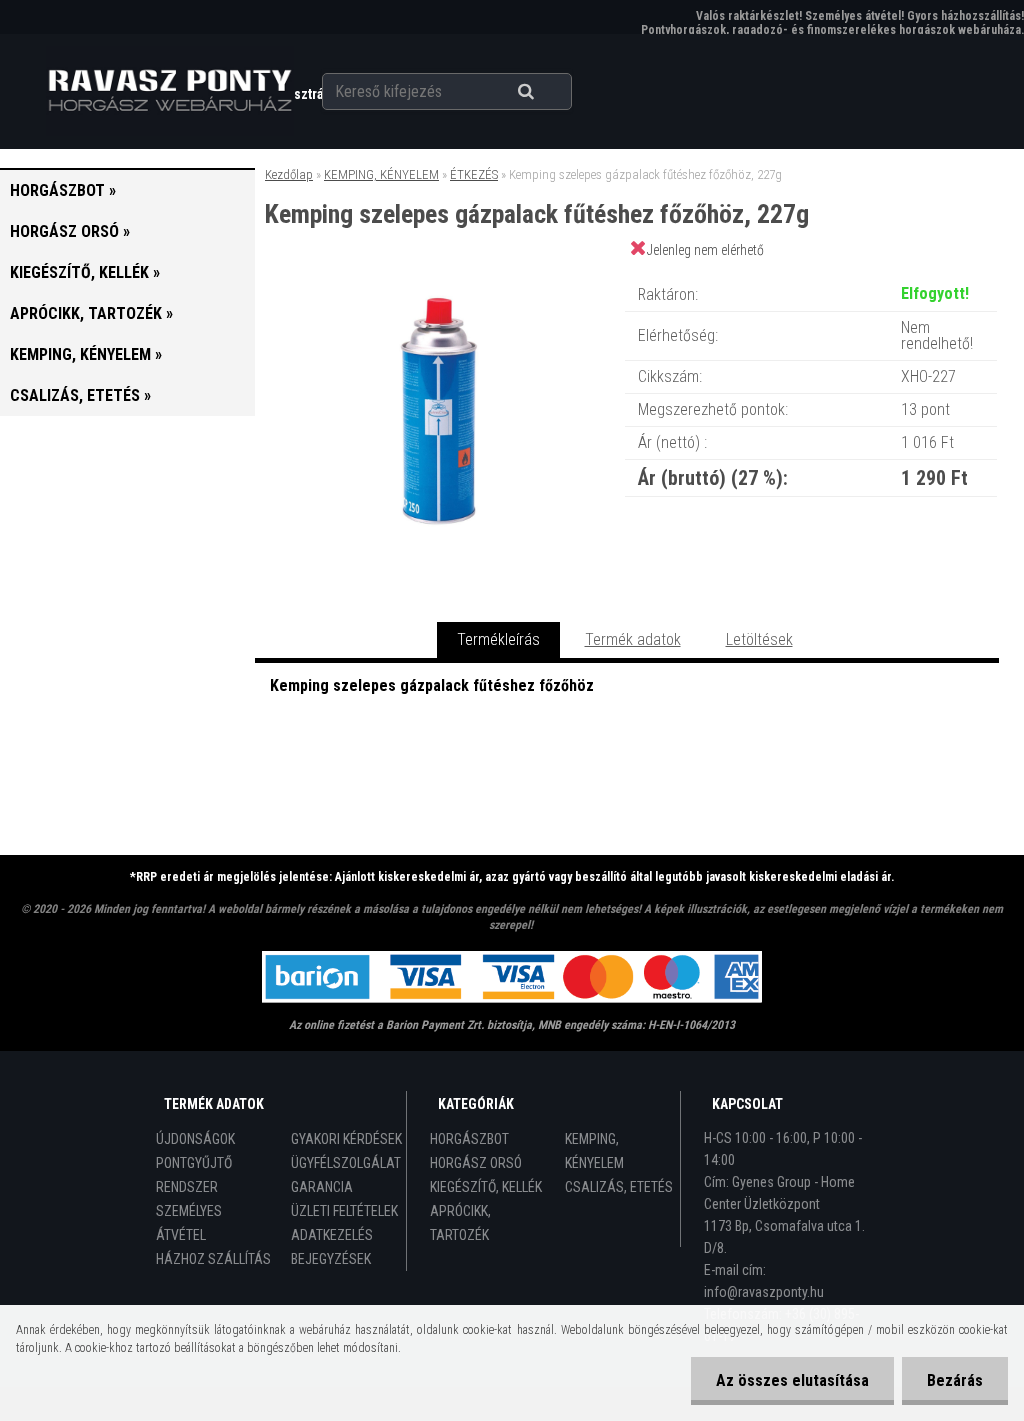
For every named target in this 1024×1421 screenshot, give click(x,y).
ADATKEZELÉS (332, 1235)
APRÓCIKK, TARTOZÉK (460, 1223)
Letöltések (759, 639)
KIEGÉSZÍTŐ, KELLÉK (486, 1187)
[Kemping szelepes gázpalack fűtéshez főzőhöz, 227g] (439, 274)
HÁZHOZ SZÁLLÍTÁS (213, 1259)
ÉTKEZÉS (474, 174)
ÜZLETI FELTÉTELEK (344, 1211)
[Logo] (169, 91)
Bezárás (955, 1380)
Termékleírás (498, 639)
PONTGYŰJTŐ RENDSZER (194, 1175)
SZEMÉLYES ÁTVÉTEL (189, 1223)
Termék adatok (633, 639)
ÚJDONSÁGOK (195, 1139)
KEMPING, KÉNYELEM (381, 174)
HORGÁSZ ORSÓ (476, 1163)
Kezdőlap (289, 174)
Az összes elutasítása (792, 1380)
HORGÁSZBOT (469, 1139)
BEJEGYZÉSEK (331, 1259)
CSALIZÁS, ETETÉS (619, 1187)
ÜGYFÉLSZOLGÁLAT (346, 1163)
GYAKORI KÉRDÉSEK (346, 1139)
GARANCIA (322, 1187)
